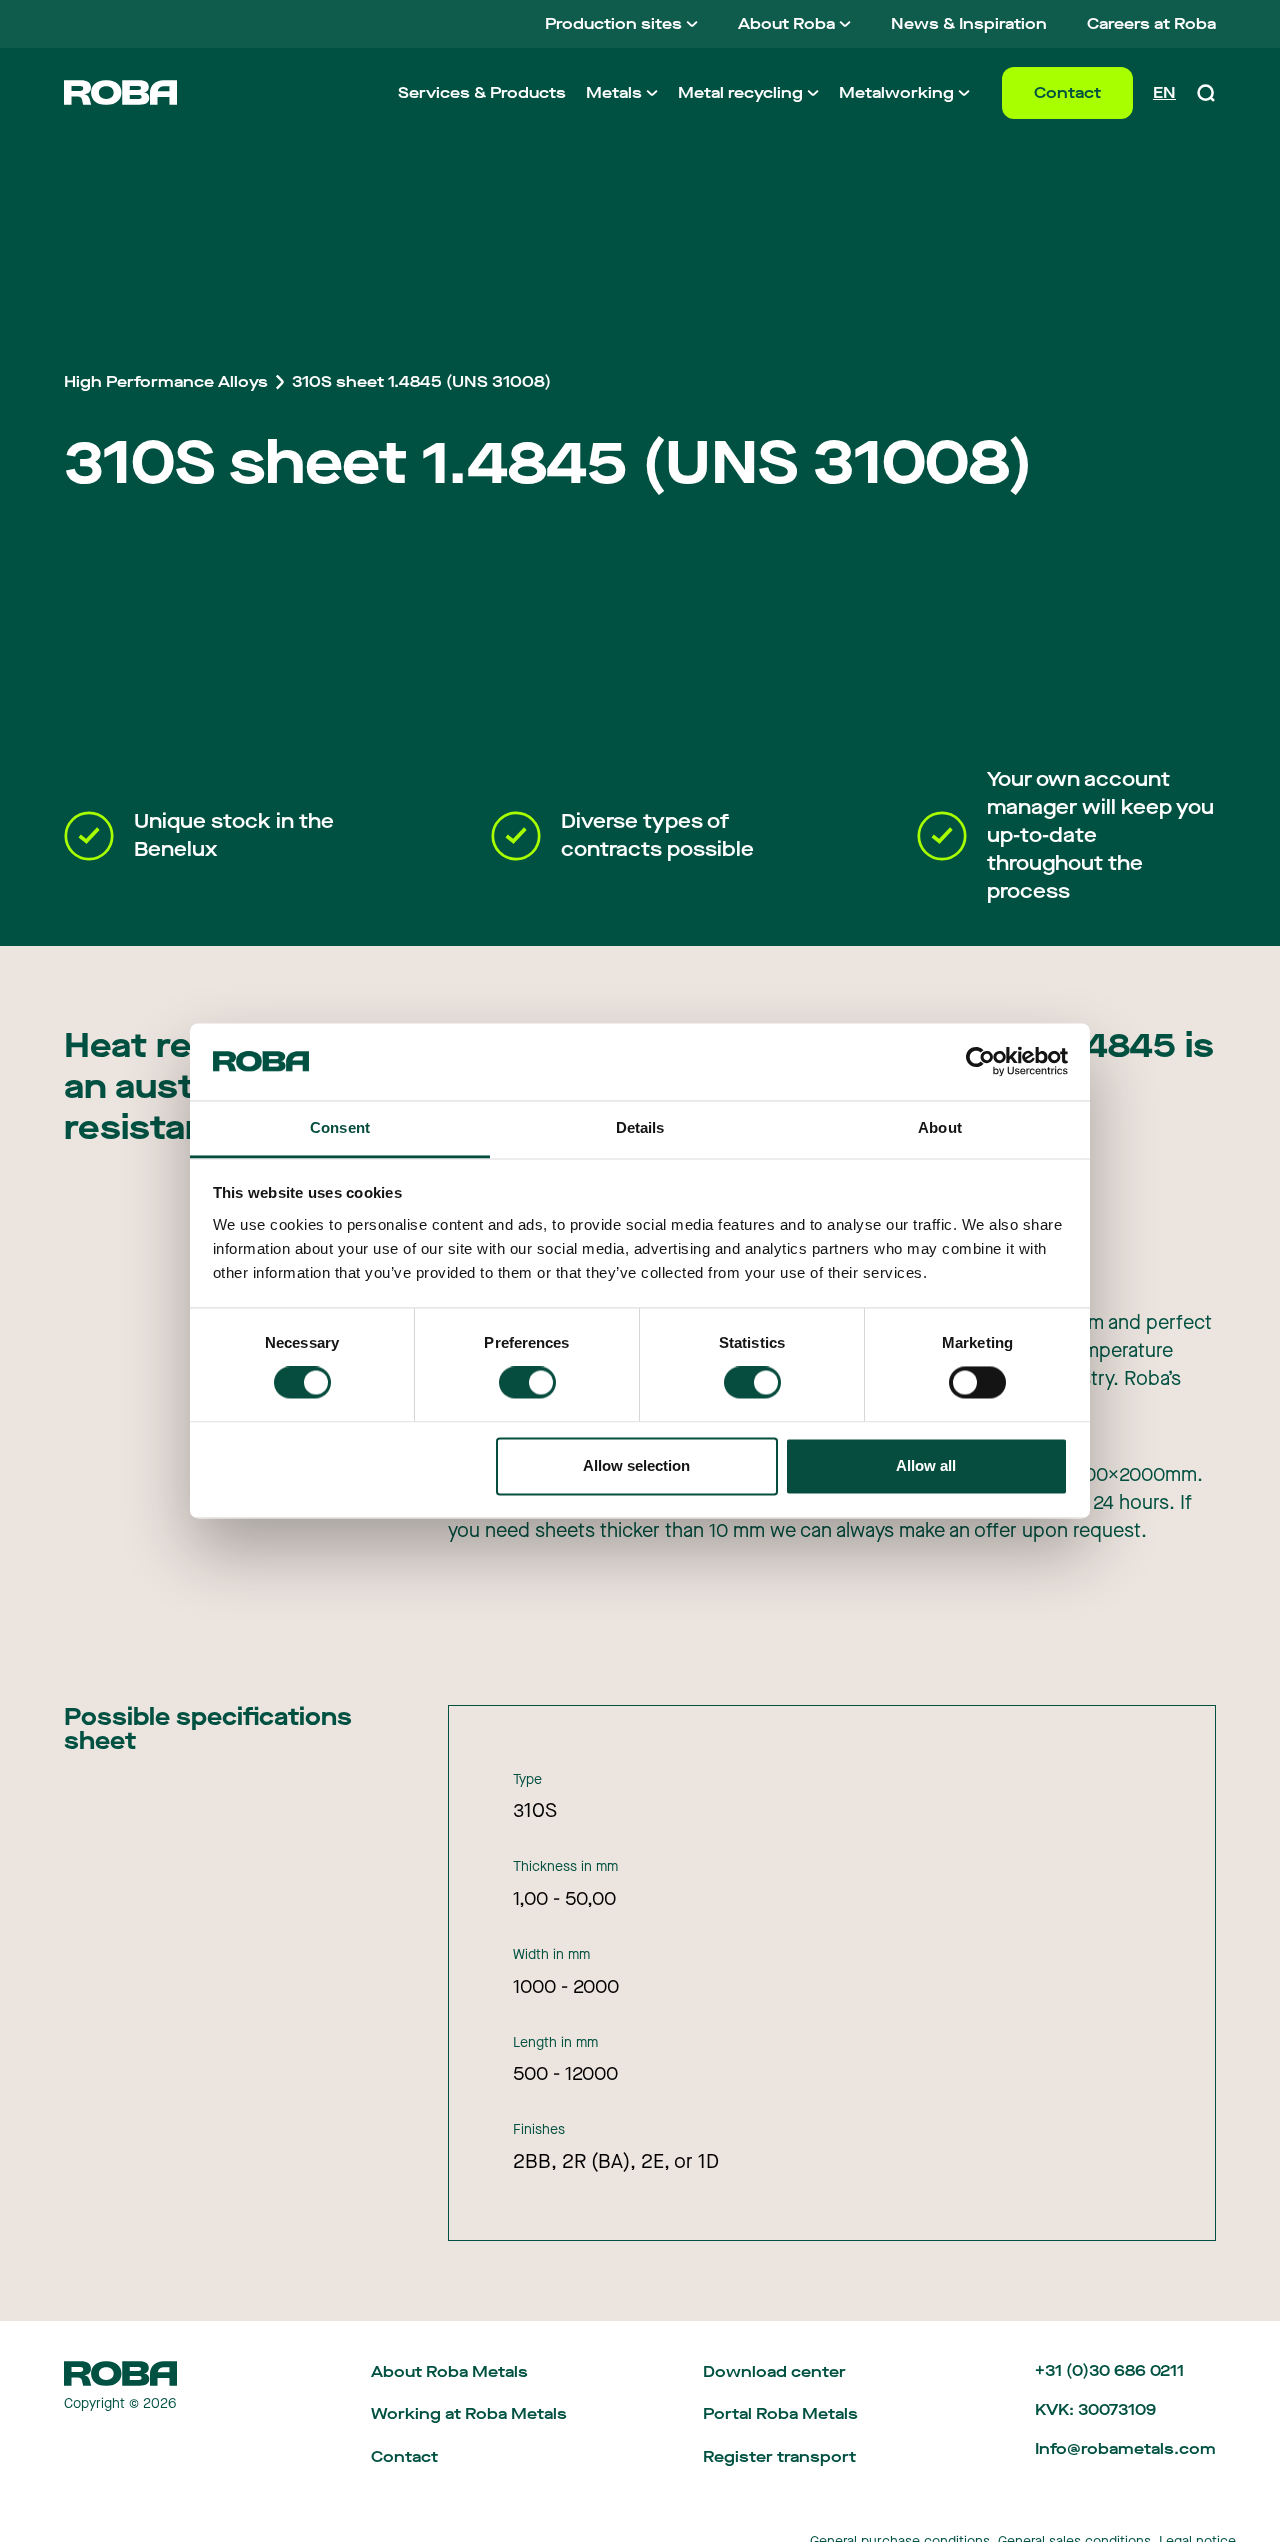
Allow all (926, 1465)
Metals (614, 92)
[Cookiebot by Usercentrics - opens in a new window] (980, 1062)
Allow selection (636, 1465)
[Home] (120, 92)
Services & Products (482, 92)
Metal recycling (740, 92)
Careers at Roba (1151, 23)
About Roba (786, 23)
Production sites (613, 23)
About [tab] (940, 1127)
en (1164, 92)
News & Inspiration (969, 23)
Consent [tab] (340, 1127)
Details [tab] (640, 1127)
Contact (1067, 92)
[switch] (527, 1383)
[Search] (1206, 93)
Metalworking (896, 92)
